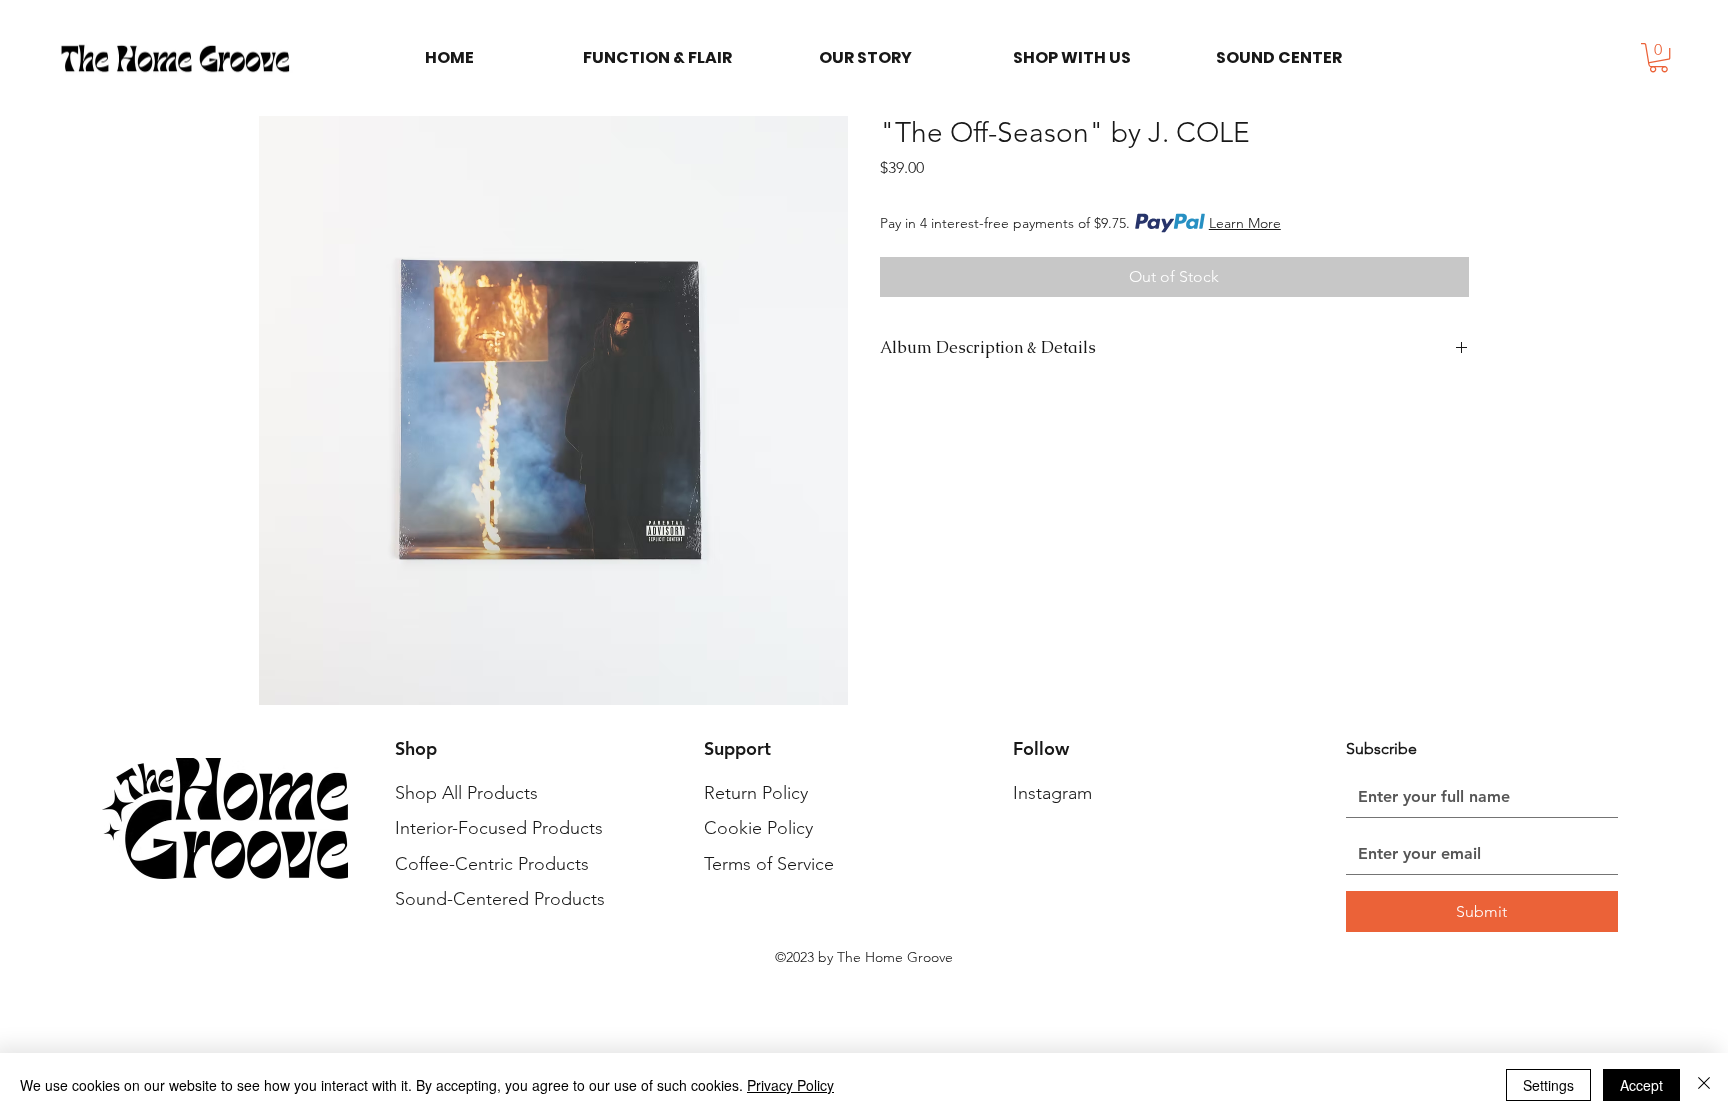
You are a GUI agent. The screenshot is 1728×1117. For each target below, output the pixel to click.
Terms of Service (769, 864)
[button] (1658, 57)
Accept (1641, 1085)
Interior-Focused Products (499, 828)
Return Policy (756, 793)
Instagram (1052, 793)
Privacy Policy (790, 1085)
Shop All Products (466, 793)
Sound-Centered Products (500, 899)
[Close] (1704, 1085)
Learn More (1245, 223)
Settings (1548, 1085)
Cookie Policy (758, 828)
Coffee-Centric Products (492, 864)
